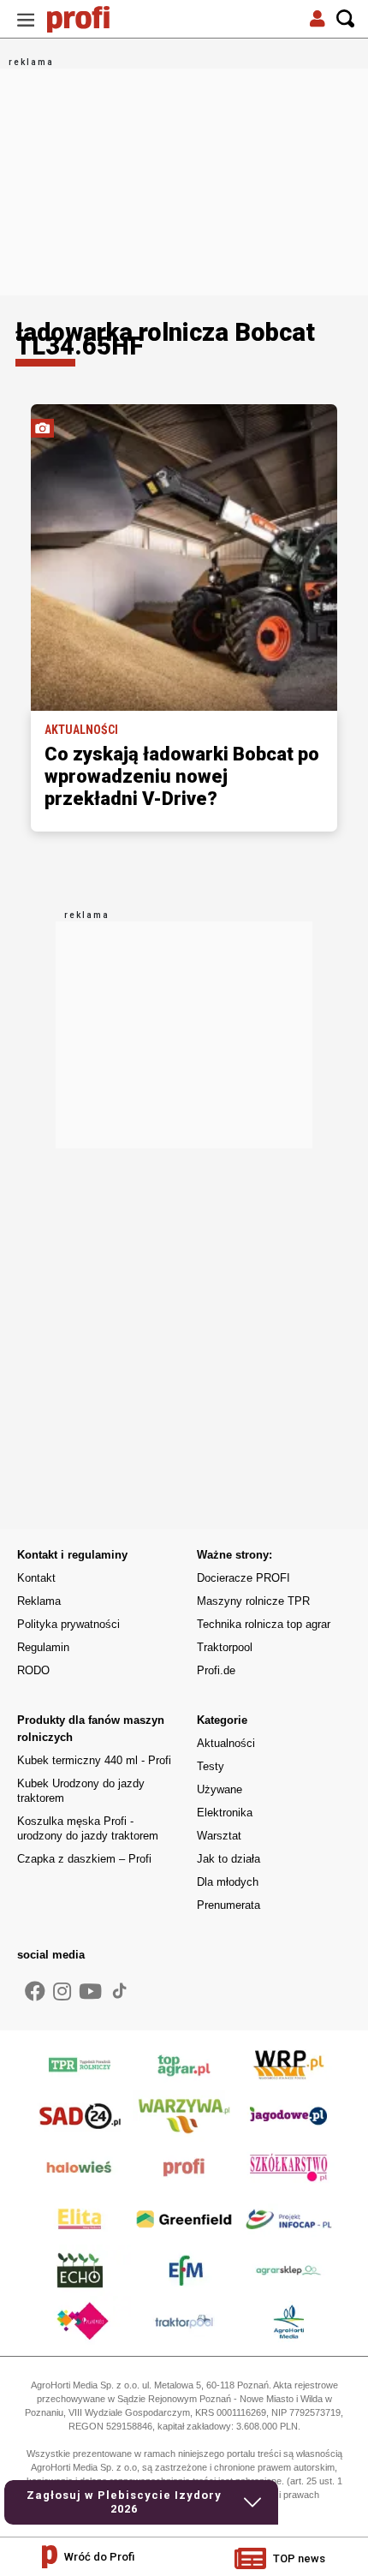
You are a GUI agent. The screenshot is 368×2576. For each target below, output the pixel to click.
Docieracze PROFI (243, 1578)
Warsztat (219, 1836)
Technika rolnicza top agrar (264, 1624)
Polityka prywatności (68, 1624)
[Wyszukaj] (346, 19)
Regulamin (43, 1647)
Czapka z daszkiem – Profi (84, 1859)
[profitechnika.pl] (90, 19)
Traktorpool (225, 1647)
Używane (220, 1789)
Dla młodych (228, 1882)
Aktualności (226, 1743)
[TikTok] (120, 1990)
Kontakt (36, 1578)
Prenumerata (229, 1905)
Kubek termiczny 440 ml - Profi (94, 1760)
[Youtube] (90, 1992)
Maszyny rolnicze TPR (253, 1601)
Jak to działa (229, 1859)
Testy (211, 1766)
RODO (33, 1670)
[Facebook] (35, 1992)
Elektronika (225, 1813)
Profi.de (216, 1670)
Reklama (39, 1601)
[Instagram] (62, 1992)
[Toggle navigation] (26, 19)
